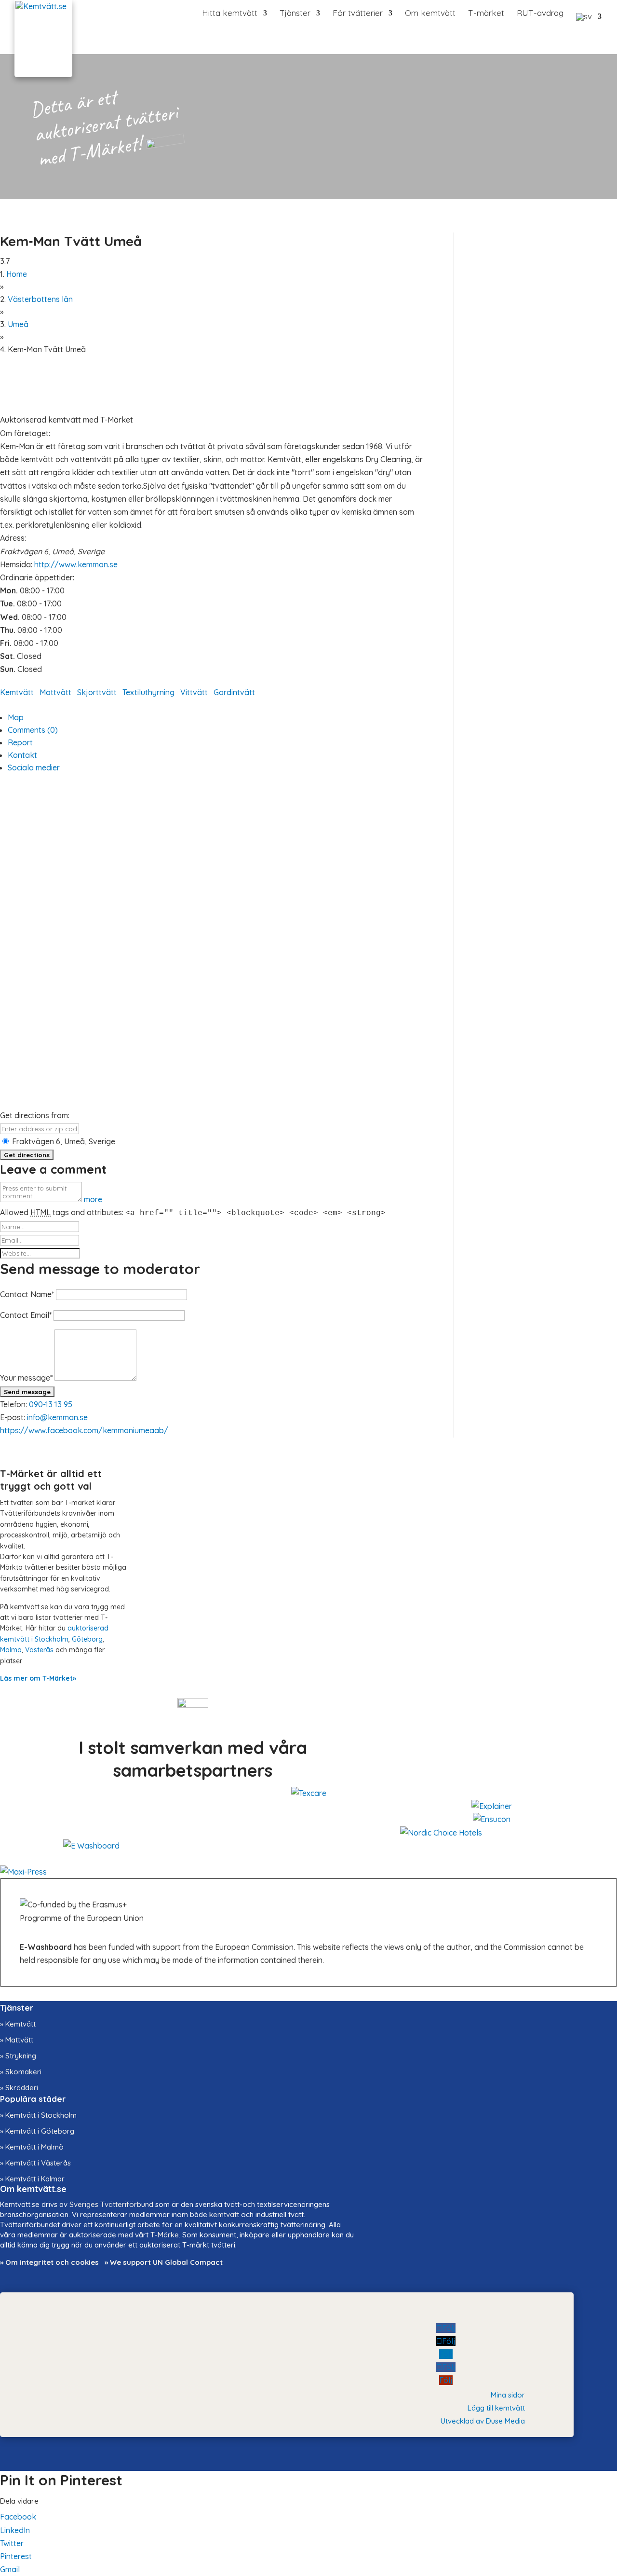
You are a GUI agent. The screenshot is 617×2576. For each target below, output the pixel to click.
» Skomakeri (21, 2072)
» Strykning (18, 2056)
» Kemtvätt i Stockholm (38, 2115)
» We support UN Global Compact (164, 2262)
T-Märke (165, 2235)
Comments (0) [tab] (33, 730)
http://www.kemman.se (76, 564)
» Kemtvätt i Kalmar (32, 2179)
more (93, 1199)
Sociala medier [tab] (34, 767)
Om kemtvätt (430, 14)
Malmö (11, 1650)
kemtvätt (224, 2214)
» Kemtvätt (18, 2024)
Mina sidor (508, 2395)
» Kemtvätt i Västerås (35, 2163)
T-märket (486, 14)
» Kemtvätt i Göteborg (37, 2131)
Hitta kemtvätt (230, 14)
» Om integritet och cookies (49, 2262)
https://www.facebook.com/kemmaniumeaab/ (84, 1430)
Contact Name (27, 1294)
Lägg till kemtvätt (496, 2408)
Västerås (39, 1650)
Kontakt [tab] (22, 755)
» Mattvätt (17, 2040)
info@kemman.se (57, 1417)
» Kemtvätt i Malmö (32, 2147)
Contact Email (26, 1315)
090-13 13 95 (51, 1404)
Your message (26, 1378)
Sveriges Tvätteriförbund (111, 2204)
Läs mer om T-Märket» (38, 1678)
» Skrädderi (19, 2088)
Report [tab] (20, 742)
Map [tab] (16, 717)
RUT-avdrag (540, 14)
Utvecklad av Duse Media (483, 2421)
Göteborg (87, 1639)
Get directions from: (35, 1115)
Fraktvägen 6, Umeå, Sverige (63, 1141)
